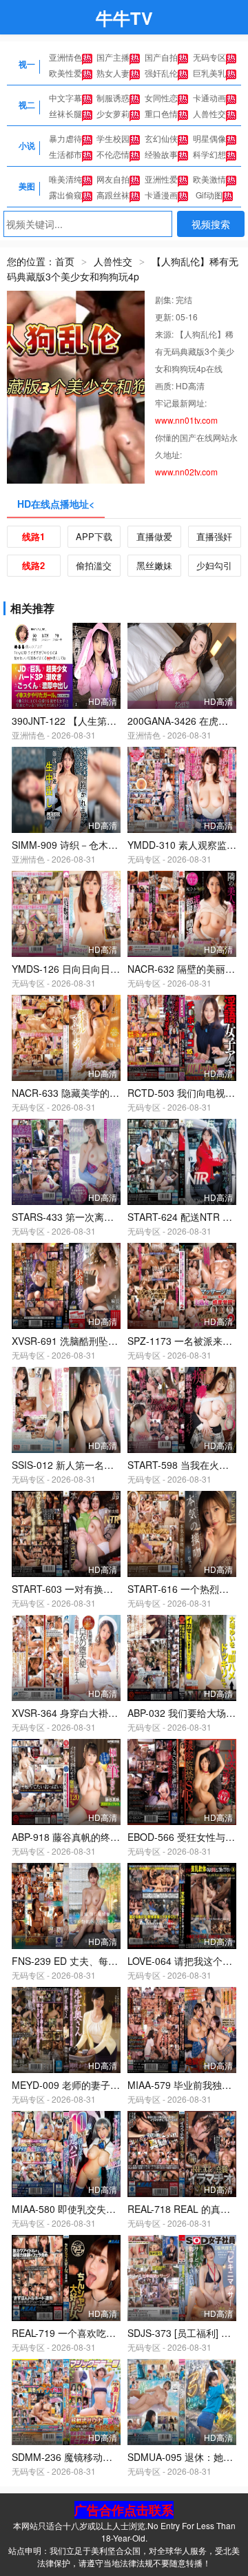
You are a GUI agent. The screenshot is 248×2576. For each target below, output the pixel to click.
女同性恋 (161, 97)
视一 (27, 64)
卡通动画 (209, 97)
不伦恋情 (113, 154)
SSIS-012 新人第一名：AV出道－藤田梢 (97, 1465)
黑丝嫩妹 (154, 565)
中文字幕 (65, 97)
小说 (27, 145)
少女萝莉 (113, 113)
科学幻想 (209, 154)
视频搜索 (211, 224)
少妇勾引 (214, 565)
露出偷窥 (65, 195)
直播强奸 (214, 536)
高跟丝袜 (113, 195)
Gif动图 (209, 195)
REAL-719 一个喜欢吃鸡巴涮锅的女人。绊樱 (107, 2333)
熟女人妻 (113, 73)
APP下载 (94, 536)
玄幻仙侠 (161, 138)
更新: (165, 317)
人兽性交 (209, 113)
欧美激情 (209, 179)
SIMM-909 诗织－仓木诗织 (70, 845)
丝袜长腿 (65, 113)
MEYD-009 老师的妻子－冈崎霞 (80, 2085)
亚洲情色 (65, 57)
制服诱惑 (113, 97)
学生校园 (113, 138)
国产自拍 (161, 57)
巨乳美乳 (209, 73)
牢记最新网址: (181, 403)
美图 (27, 186)
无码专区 (209, 57)
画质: (165, 385)
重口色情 (161, 113)
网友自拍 (113, 179)
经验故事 (161, 154)
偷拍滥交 (94, 565)
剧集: (165, 299)
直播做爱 (154, 536)
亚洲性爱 (161, 179)
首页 (65, 261)
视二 (27, 105)
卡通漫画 (161, 195)
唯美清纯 (65, 179)
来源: (165, 334)
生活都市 (65, 154)
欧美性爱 (65, 73)
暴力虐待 (65, 138)
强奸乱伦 (161, 73)
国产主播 (113, 57)
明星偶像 (209, 138)
